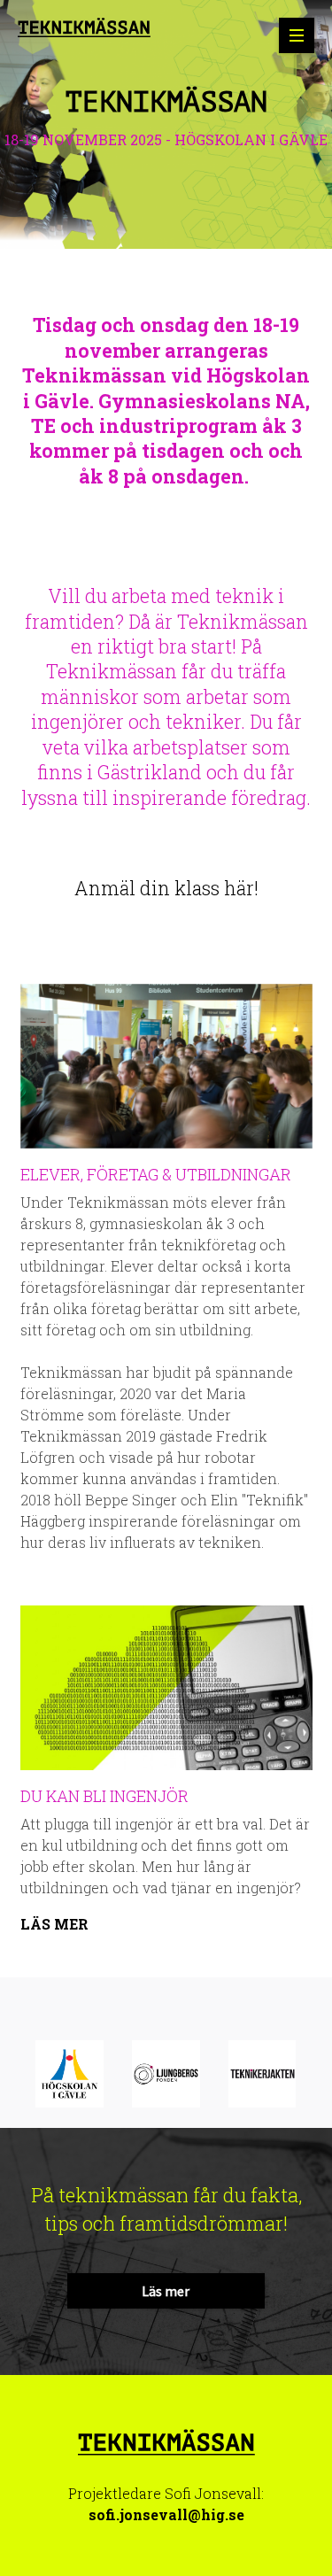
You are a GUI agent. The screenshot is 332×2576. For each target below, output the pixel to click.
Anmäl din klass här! (166, 888)
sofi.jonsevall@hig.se (166, 2514)
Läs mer (54, 1922)
